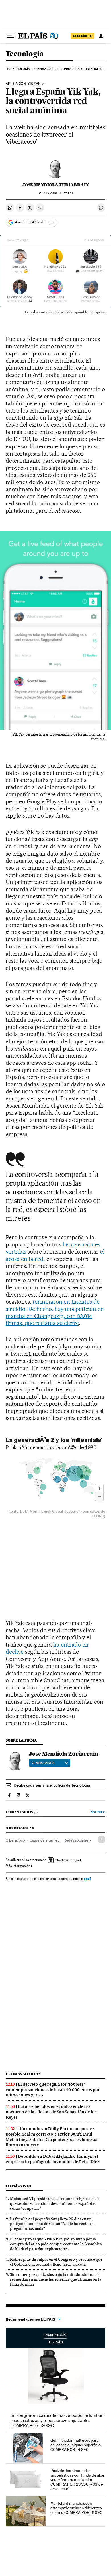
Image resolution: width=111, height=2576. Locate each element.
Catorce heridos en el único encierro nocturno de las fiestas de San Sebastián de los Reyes (51, 2112)
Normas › (98, 1812)
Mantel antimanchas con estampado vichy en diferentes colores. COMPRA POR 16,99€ (76, 2508)
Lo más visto (18, 2186)
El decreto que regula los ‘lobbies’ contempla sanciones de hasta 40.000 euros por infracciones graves (53, 2090)
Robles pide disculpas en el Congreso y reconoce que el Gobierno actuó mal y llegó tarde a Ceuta (56, 2262)
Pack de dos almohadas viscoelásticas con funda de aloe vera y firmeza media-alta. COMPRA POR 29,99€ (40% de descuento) (77, 2480)
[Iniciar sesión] (101, 36)
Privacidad (73, 69)
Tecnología (25, 54)
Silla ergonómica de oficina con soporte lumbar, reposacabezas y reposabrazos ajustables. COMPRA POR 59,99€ (57, 2420)
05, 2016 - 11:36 (55, 193)
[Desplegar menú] (10, 36)
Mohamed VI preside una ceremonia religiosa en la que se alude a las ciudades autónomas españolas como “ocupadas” (55, 2203)
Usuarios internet (44, 1840)
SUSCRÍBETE (83, 36)
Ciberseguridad (47, 69)
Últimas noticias (23, 2074)
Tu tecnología (18, 69)
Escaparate (55, 2338)
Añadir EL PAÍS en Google (34, 222)
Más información (18, 1866)
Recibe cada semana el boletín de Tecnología (52, 1785)
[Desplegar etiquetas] (101, 1839)
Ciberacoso (15, 1840)
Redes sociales (76, 1840)
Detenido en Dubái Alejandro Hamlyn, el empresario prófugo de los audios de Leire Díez (53, 2159)
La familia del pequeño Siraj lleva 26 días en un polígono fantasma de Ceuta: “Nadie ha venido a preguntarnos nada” (52, 2224)
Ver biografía (43, 1763)
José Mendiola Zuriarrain (56, 185)
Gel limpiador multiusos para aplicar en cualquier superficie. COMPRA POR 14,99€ (76, 2445)
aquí (87, 1879)
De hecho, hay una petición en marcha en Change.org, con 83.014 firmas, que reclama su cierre (55, 1316)
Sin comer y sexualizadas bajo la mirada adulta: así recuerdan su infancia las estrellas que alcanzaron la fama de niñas (56, 2279)
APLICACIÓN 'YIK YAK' (23, 84)
